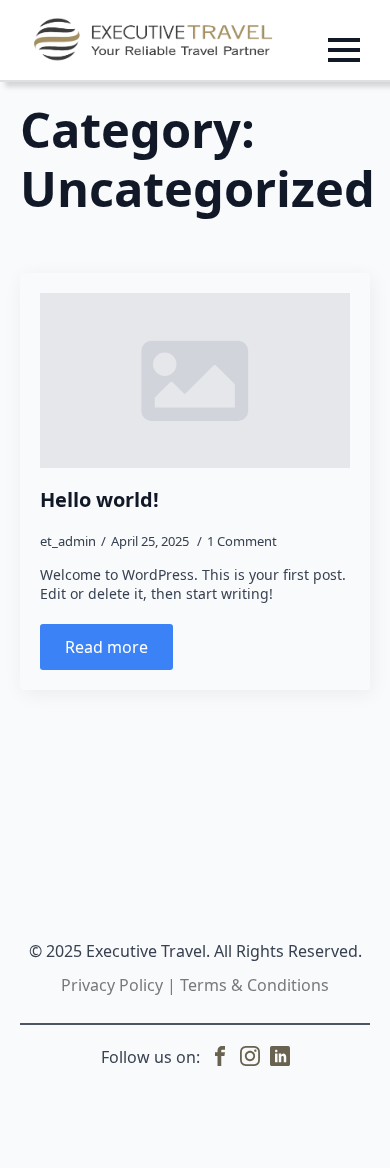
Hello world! (99, 500)
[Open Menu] (344, 50)
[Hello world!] (195, 380)
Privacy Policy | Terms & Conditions (195, 985)
